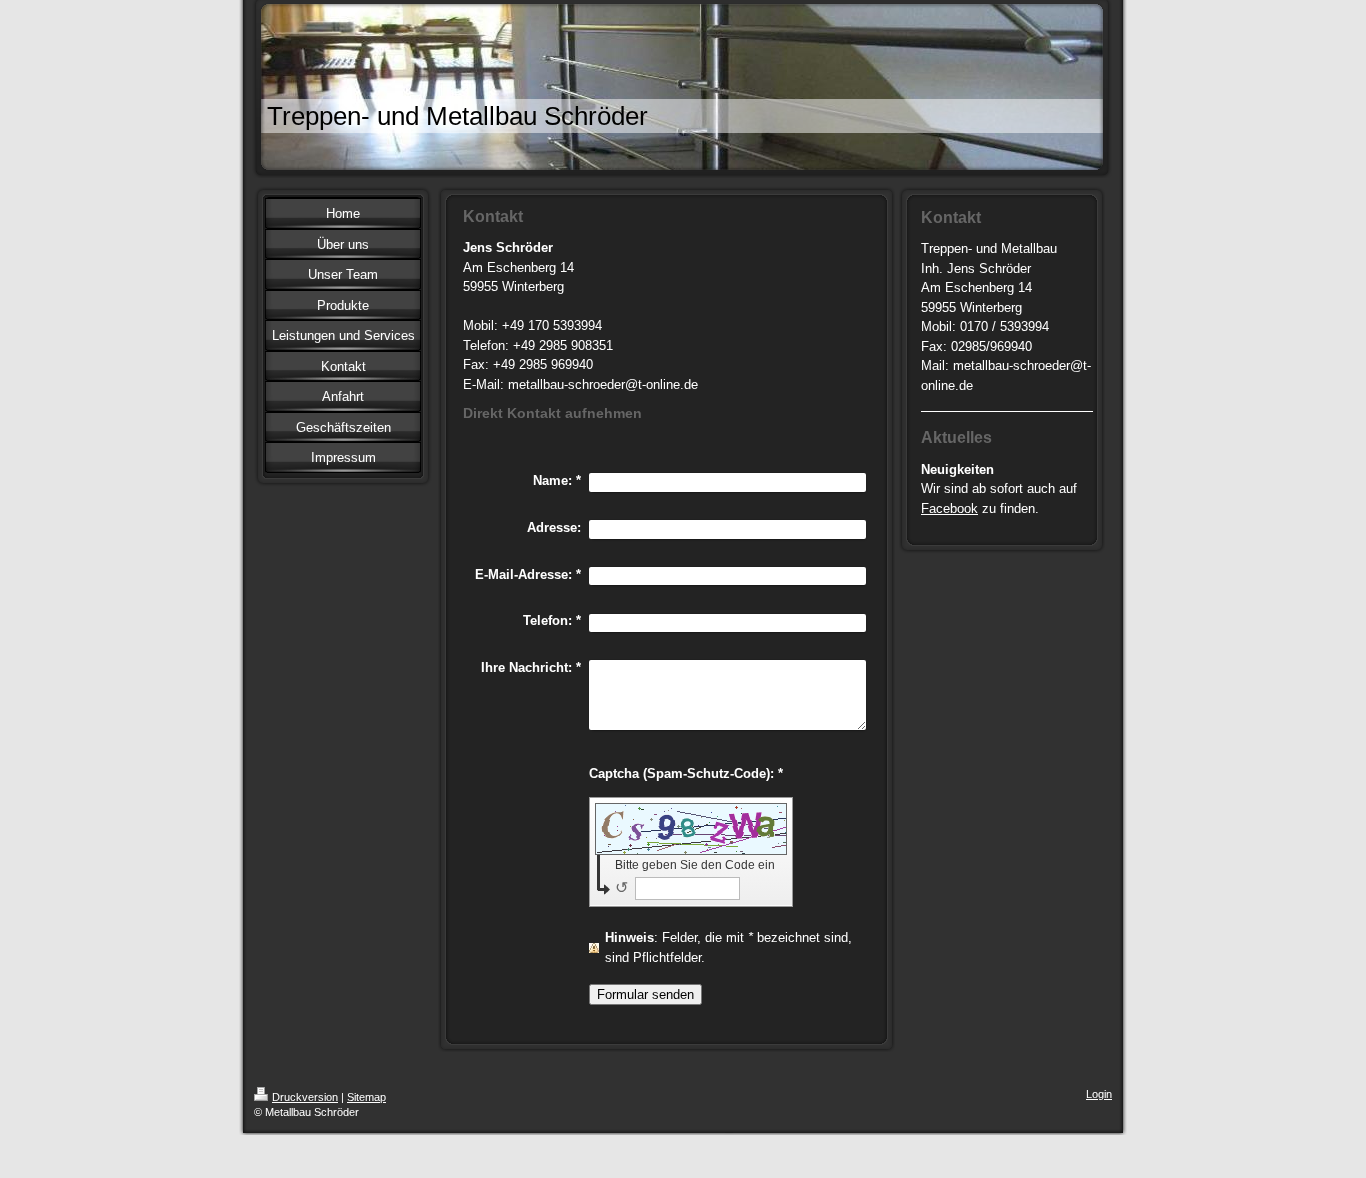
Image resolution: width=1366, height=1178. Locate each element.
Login (1099, 1094)
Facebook (949, 508)
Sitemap (366, 1097)
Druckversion (305, 1097)
